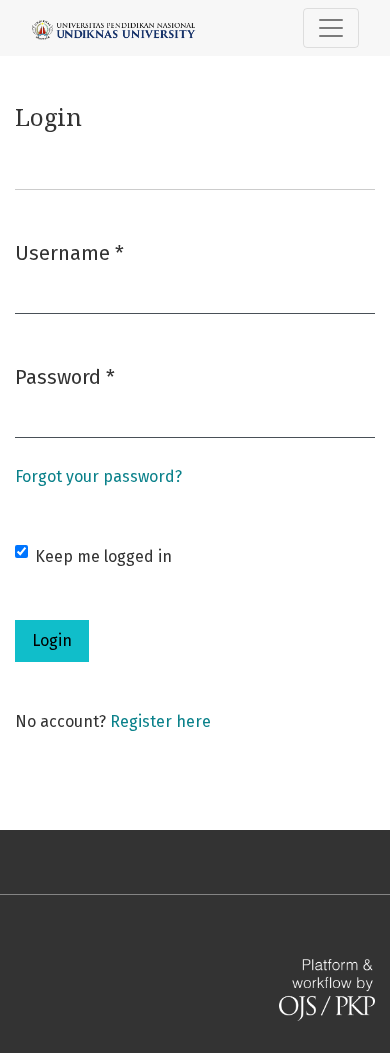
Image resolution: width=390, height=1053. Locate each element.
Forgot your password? (98, 476)
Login (52, 640)
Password (65, 376)
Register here (160, 721)
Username (69, 252)
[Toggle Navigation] (331, 28)
